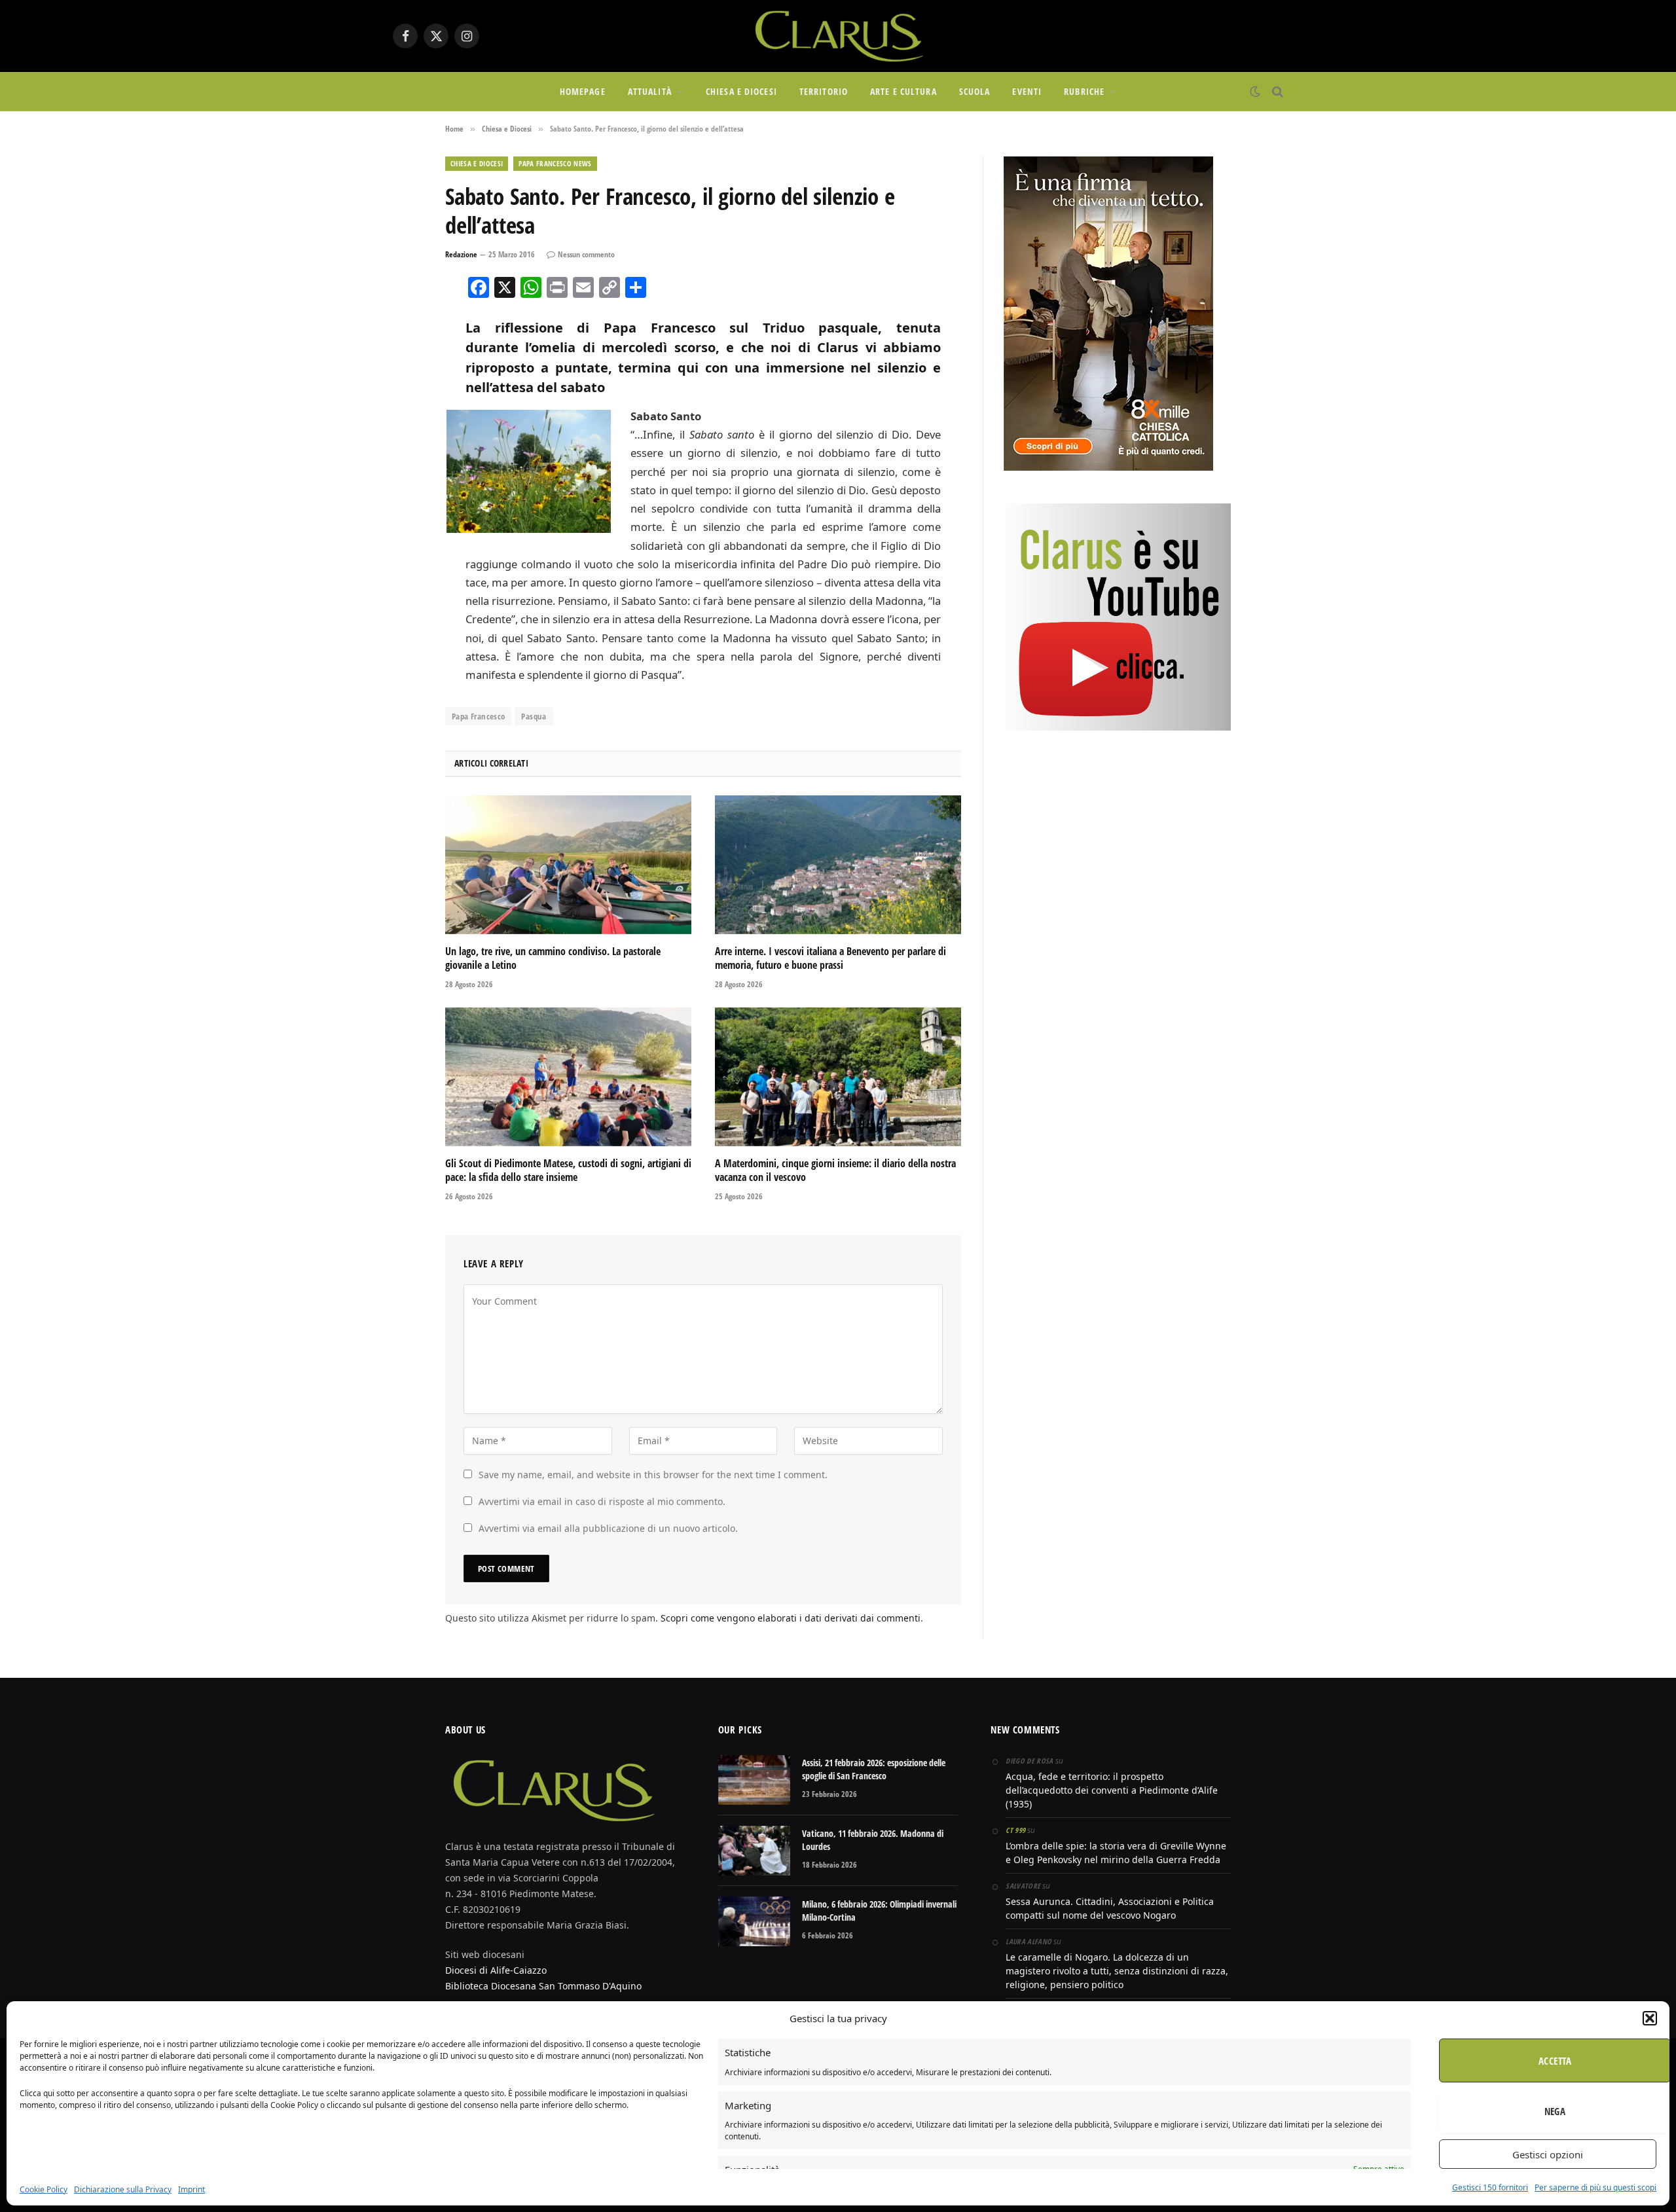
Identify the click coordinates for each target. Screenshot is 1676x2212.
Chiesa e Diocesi (741, 91)
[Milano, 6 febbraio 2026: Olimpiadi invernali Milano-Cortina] (754, 1921)
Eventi (1027, 91)
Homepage (583, 91)
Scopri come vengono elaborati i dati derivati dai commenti (791, 1618)
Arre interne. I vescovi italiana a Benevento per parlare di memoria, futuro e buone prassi (830, 959)
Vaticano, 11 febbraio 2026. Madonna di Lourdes (873, 1840)
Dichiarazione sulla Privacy (123, 2189)
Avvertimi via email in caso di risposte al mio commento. (602, 1501)
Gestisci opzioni (1548, 2154)
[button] (1650, 2018)
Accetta (1555, 2061)
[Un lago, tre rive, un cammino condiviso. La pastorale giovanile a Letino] (568, 865)
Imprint (191, 2189)
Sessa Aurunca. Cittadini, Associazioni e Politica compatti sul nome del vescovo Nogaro (1110, 1908)
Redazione (461, 254)
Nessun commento (586, 254)
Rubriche (1084, 91)
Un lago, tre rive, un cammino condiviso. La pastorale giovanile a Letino (553, 959)
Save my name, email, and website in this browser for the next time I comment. (653, 1475)
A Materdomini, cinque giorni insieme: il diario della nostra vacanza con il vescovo (835, 1171)
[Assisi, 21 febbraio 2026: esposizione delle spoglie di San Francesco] (754, 1780)
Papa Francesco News (555, 163)
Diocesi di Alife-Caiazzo (496, 1970)
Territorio (824, 91)
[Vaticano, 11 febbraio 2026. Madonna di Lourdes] (754, 1851)
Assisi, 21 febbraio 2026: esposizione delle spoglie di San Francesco (874, 1769)
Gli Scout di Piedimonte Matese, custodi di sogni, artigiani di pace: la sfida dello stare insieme (568, 1171)
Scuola (975, 91)
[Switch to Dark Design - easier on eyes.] (1255, 92)
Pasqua (534, 716)
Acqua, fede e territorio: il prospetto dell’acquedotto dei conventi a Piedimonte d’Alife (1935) (1112, 1790)
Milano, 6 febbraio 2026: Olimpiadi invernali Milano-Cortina (879, 1911)
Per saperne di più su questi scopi (1595, 2187)
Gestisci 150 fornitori (1490, 2187)
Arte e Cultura (903, 91)
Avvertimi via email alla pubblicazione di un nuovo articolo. (608, 1528)
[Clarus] (838, 36)
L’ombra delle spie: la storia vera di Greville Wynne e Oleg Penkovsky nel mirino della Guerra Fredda (1116, 1853)
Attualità (650, 91)
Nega (1555, 2111)
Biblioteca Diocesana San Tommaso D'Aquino (543, 1986)
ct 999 (1015, 1830)
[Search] (1276, 92)
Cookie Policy (44, 2189)
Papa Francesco (478, 716)
